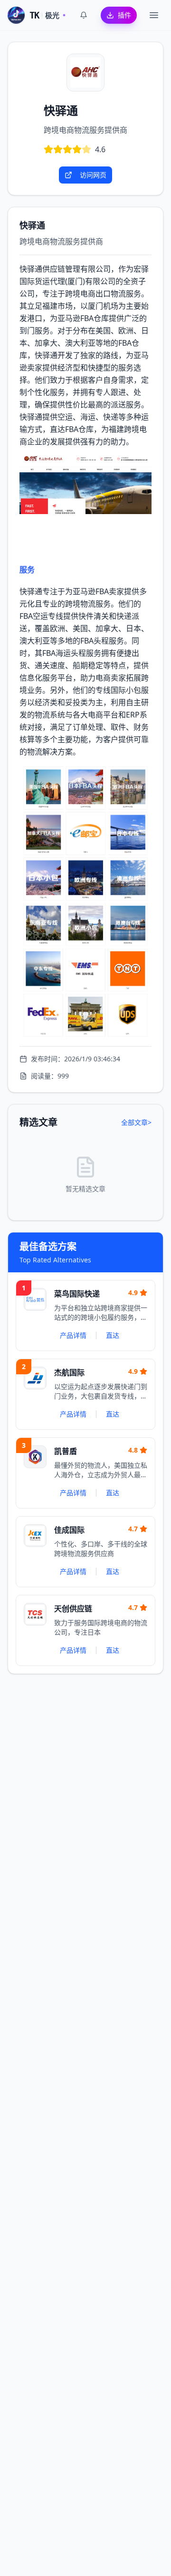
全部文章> (136, 1122)
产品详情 (73, 1335)
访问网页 (93, 175)
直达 (113, 1335)
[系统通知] (84, 15)
